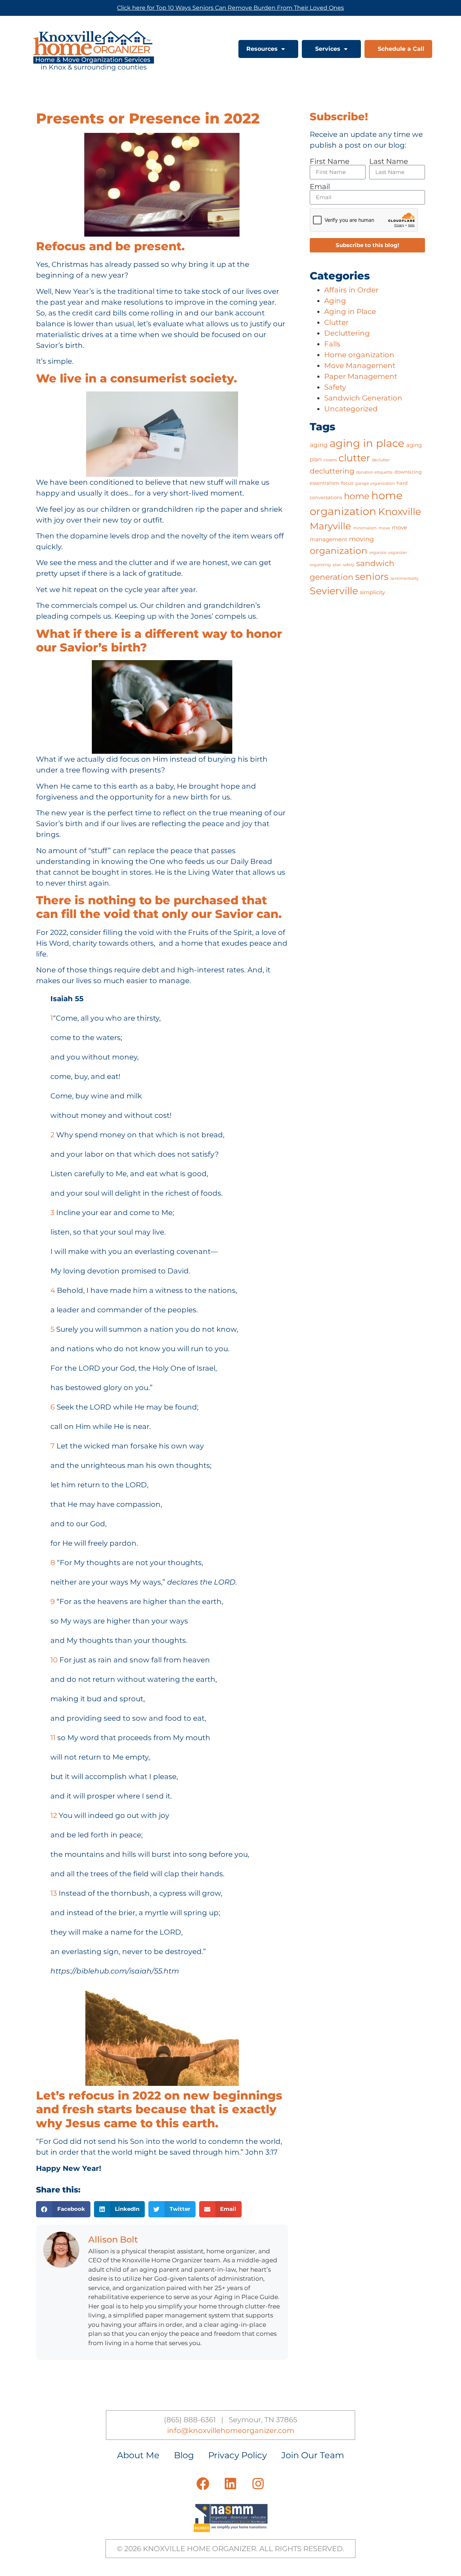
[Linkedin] (230, 2484)
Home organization (359, 355)
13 (54, 1893)
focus (347, 483)
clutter (354, 458)
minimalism (365, 528)
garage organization (375, 483)
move (384, 528)
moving (361, 539)
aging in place (367, 443)
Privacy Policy (238, 2455)
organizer (398, 553)
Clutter (336, 322)
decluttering (332, 471)
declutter (381, 460)
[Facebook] (203, 2484)
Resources (262, 49)
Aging (335, 301)
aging (319, 445)
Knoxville (400, 512)
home (357, 496)
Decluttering (347, 333)
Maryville (330, 526)
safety (349, 565)
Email (320, 187)
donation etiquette (374, 472)
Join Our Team (313, 2455)
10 (54, 1660)
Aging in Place (350, 312)
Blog (184, 2455)
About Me (138, 2455)
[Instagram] (258, 2484)
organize (378, 553)
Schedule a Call (401, 49)
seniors (372, 577)
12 (54, 1815)
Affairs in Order (351, 290)
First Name (330, 161)
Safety (335, 387)
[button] (63, 2209)
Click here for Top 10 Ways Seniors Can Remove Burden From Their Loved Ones (230, 8)
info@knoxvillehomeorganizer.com (231, 2431)
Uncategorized (351, 409)
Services (328, 49)
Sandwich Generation (363, 398)
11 (53, 1738)
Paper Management (361, 376)
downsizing (408, 472)
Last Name (389, 161)
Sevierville (334, 591)
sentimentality (404, 579)
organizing (320, 565)
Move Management (360, 366)
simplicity (372, 592)
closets (330, 460)
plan (337, 565)
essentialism (325, 483)
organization (339, 551)
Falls (332, 344)
